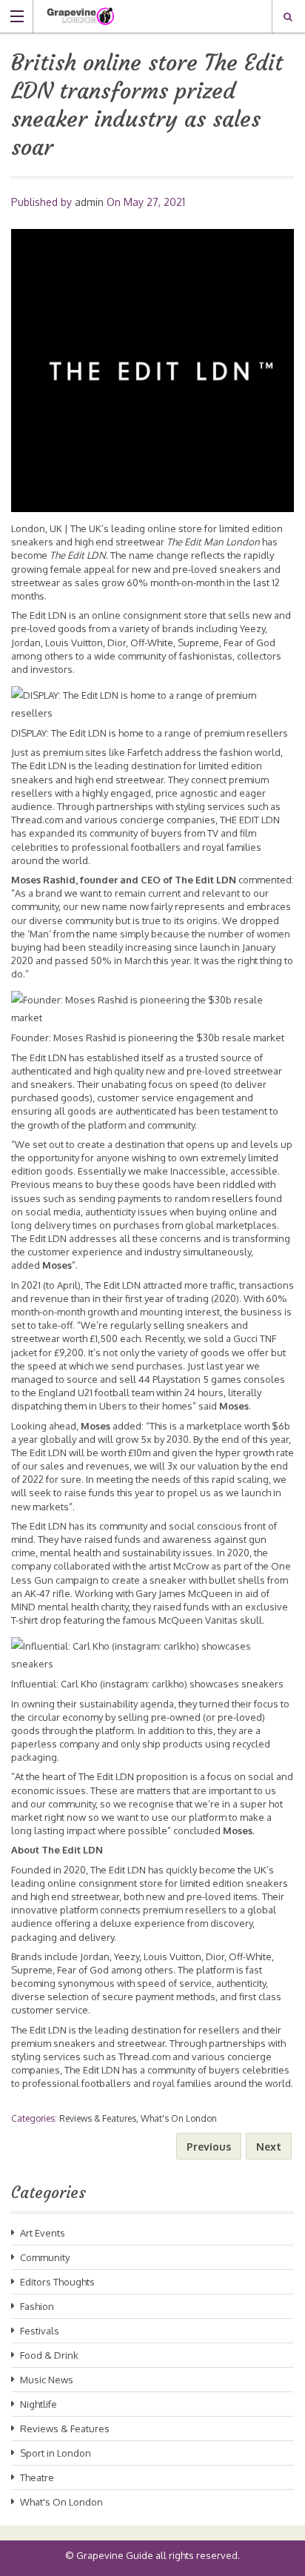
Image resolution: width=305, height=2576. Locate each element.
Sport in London (56, 2453)
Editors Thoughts (57, 2282)
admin (89, 202)
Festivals (40, 2331)
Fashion (37, 2306)
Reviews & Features (98, 2118)
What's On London (179, 2118)
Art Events (43, 2233)
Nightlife (38, 2404)
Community (45, 2257)
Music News (47, 2380)
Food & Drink (49, 2355)
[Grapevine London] (138, 16)
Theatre (37, 2477)
